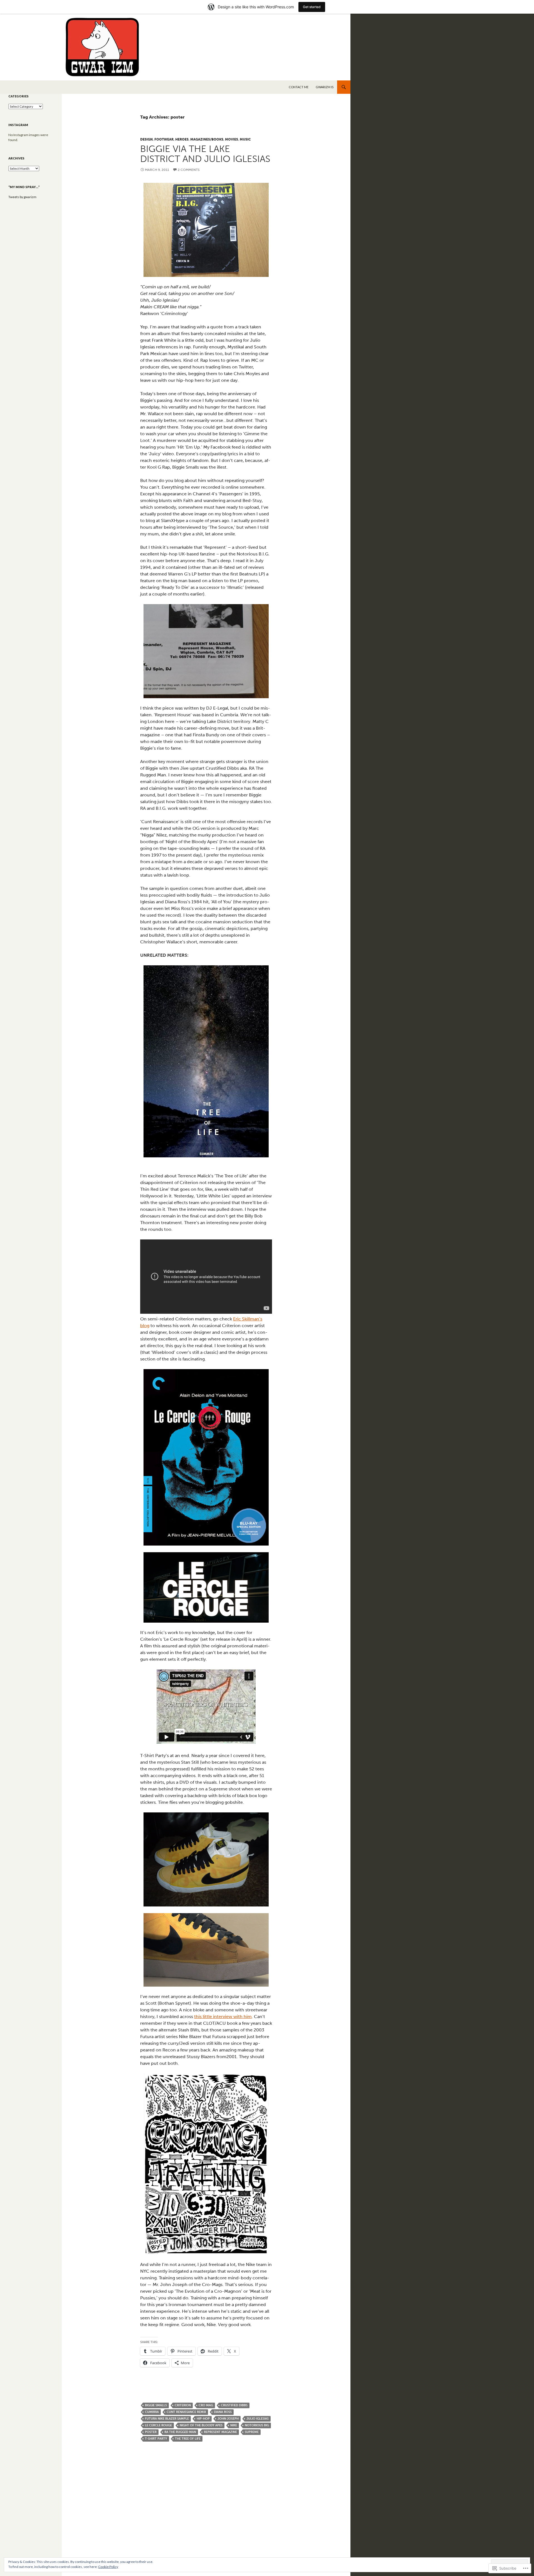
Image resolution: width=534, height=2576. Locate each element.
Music (245, 139)
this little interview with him (223, 2017)
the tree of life (188, 2439)
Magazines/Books (207, 139)
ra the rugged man (180, 2432)
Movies (232, 139)
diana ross (223, 2412)
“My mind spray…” (24, 187)
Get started (312, 7)
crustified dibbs (234, 2405)
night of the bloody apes (201, 2425)
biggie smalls (156, 2405)
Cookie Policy (108, 2567)
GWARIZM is (325, 87)
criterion (183, 2405)
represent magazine (220, 2432)
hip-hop (203, 2419)
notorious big (257, 2425)
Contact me (299, 87)
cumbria (152, 2412)
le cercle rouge (158, 2425)
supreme (252, 2432)
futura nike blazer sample (167, 2419)
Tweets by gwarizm (22, 197)
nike (234, 2425)
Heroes (182, 139)
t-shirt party (156, 2439)
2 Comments (189, 170)
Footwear (164, 139)
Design (146, 139)
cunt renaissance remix (186, 2412)
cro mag (206, 2405)
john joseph (228, 2419)
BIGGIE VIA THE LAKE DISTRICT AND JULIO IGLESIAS (205, 154)
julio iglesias (258, 2419)
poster (151, 2432)
